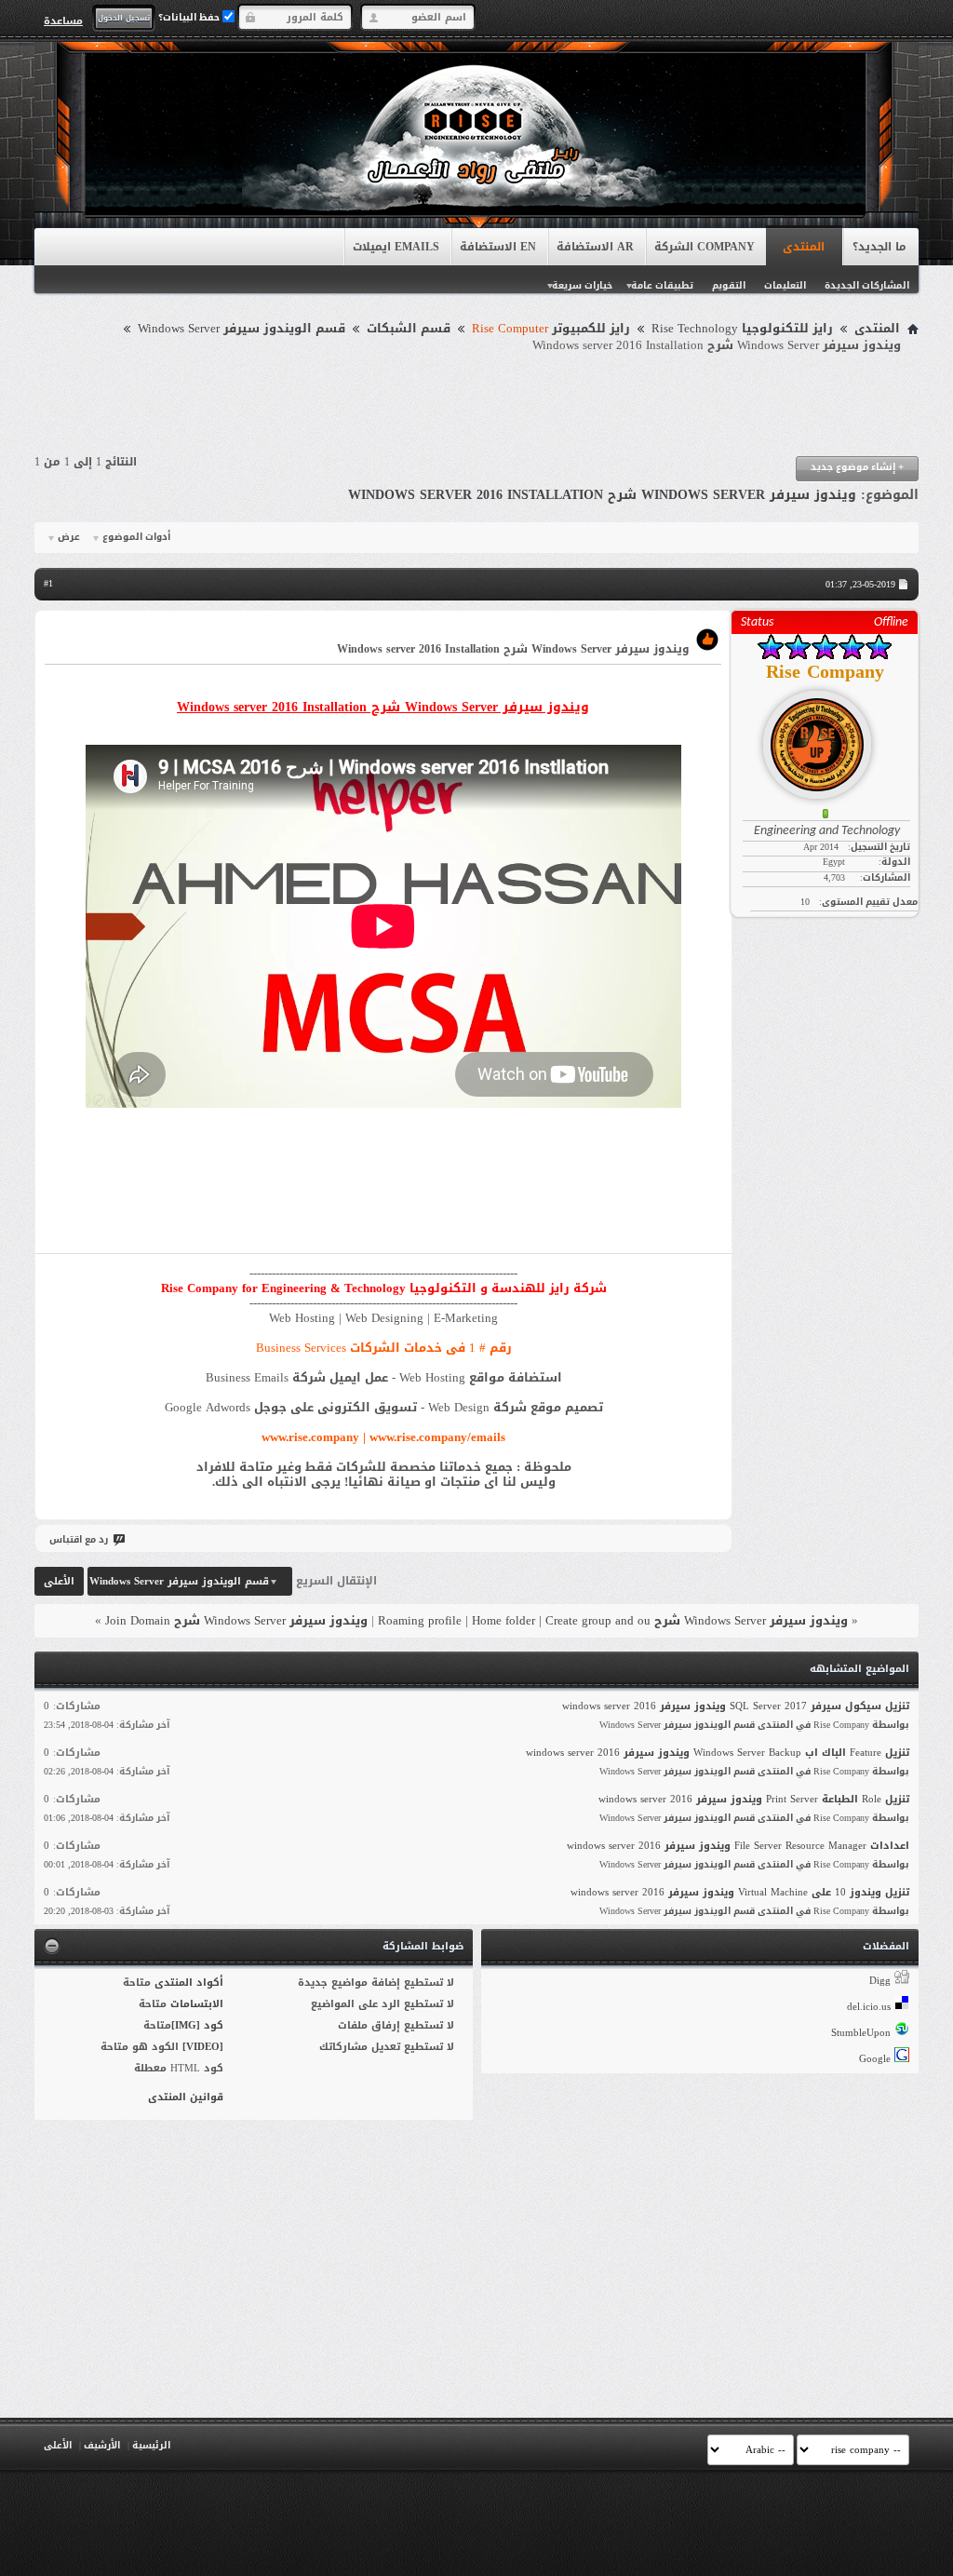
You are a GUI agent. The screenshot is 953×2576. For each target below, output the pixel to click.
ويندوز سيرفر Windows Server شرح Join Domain (236, 1620)
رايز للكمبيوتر (551, 329)
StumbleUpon (861, 2033)
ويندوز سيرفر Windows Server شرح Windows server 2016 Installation (602, 495)
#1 (48, 583)
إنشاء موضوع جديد (857, 467)
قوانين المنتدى (186, 2097)
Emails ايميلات (396, 247)
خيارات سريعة (582, 285)
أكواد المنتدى (189, 1983)
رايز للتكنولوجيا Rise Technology (742, 329)
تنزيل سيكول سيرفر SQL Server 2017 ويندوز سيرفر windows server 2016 (736, 1706)
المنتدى (804, 247)
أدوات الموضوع (136, 537)
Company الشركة (705, 247)
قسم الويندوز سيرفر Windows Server (242, 329)
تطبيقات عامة (662, 285)
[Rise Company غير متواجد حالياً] (825, 737)
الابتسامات (197, 2004)
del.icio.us (869, 2007)
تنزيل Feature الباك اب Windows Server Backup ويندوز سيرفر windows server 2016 (718, 1753)
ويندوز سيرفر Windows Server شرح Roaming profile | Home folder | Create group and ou (613, 1620)
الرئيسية (151, 2445)
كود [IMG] (197, 2025)
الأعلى (59, 1581)
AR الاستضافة (595, 247)
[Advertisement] (476, 405)
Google (875, 2059)
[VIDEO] (203, 2047)
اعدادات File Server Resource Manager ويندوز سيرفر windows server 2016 (738, 1846)
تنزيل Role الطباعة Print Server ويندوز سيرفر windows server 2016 (754, 1799)
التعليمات (785, 285)
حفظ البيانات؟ (190, 17)
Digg (880, 1981)
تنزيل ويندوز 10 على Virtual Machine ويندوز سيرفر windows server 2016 (740, 1892)
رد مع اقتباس (79, 1539)
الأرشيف (102, 2445)
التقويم (729, 285)
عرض (69, 537)
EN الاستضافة (498, 247)
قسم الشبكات (409, 329)
